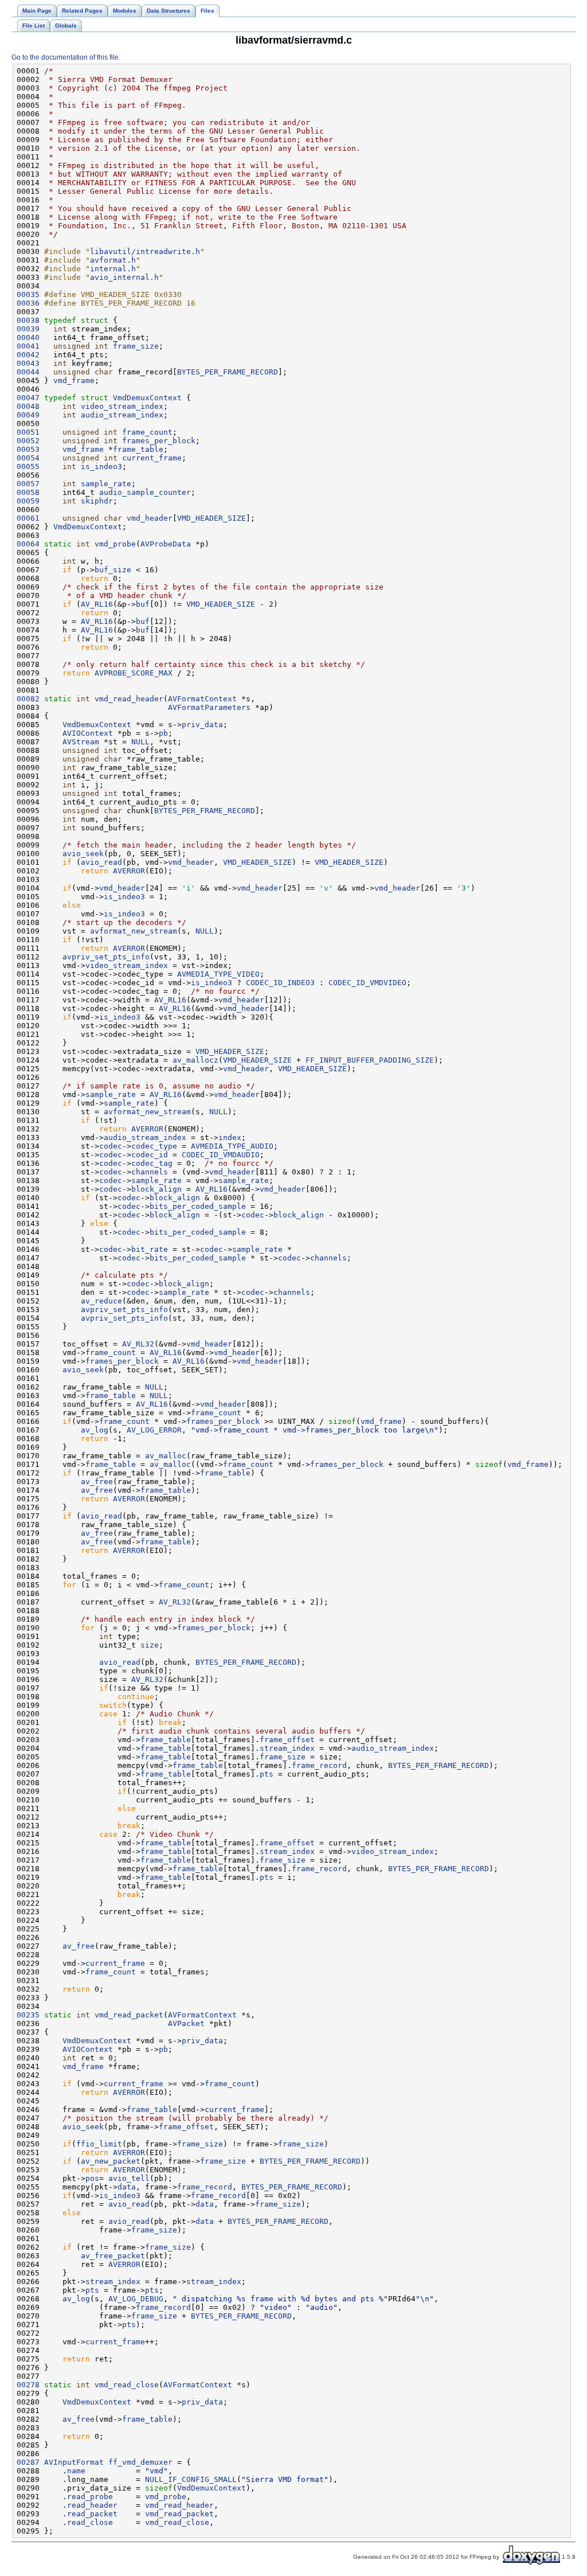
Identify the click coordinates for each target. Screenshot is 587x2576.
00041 (28, 346)
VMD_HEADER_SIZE (212, 518)
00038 (28, 320)
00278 (28, 2385)
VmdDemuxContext (147, 398)
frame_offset (287, 1740)
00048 (28, 406)
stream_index (287, 1748)
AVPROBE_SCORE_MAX (134, 673)
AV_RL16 (97, 604)
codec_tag (152, 1163)
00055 (28, 467)
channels (150, 1172)
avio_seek (83, 854)
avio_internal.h (124, 277)
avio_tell (129, 2178)
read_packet (92, 2514)
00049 (28, 415)
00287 (28, 2462)
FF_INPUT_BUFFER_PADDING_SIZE (370, 1060)
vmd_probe (115, 544)
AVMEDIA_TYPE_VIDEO (218, 974)
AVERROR (129, 871)
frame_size (136, 346)
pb (163, 733)
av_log (95, 1430)
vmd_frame (74, 380)
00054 (28, 458)
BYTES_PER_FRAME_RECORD (228, 372)
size (150, 1645)
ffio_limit (99, 2144)
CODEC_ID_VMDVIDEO (367, 983)
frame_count (147, 432)
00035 (28, 294)
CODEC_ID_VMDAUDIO (221, 1155)
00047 (28, 398)
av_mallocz (195, 1060)
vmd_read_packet (129, 2015)
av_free (97, 1482)
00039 (28, 329)
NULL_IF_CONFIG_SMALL (191, 2479)
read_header (92, 2505)
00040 (28, 337)
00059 (28, 501)
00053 (28, 449)
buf (143, 604)
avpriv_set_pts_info (106, 957)
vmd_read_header (129, 699)
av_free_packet (113, 2256)
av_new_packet (111, 2161)
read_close (90, 2522)
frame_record (319, 1765)
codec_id (150, 1155)
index (230, 1137)
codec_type (154, 1146)
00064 (28, 544)
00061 (28, 518)
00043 (28, 363)
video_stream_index (122, 406)
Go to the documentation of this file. (66, 57)
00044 (28, 372)
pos (92, 2178)
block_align (156, 1189)
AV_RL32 (138, 1344)
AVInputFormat (74, 2462)
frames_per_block (159, 441)
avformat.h (113, 260)
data (127, 2187)
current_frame (152, 458)
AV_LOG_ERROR (154, 1430)
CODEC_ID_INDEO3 (280, 983)
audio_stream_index (122, 415)
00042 (28, 355)
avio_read (101, 862)
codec (111, 1146)
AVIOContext (88, 733)
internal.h (113, 269)
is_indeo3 (101, 467)
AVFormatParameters (209, 707)
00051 (28, 432)
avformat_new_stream (134, 931)
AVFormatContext (202, 699)
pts (267, 1774)
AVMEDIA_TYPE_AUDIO (232, 1146)
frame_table (138, 449)
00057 (28, 484)
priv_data (202, 725)
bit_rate (150, 1249)
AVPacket (186, 2023)
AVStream (81, 742)
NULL (140, 742)
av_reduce (101, 1301)
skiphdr (97, 501)
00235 (28, 2015)
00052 (28, 441)
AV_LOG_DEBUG (136, 2299)
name (76, 2471)
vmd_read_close (127, 2385)
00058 (28, 492)
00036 (28, 303)
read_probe (90, 2497)
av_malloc (166, 1456)
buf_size (113, 570)
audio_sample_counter (145, 492)
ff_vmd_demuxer (140, 2462)
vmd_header (150, 518)
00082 (28, 699)
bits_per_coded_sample (198, 1206)
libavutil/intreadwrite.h (145, 251)
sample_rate (106, 484)
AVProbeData (166, 544)
